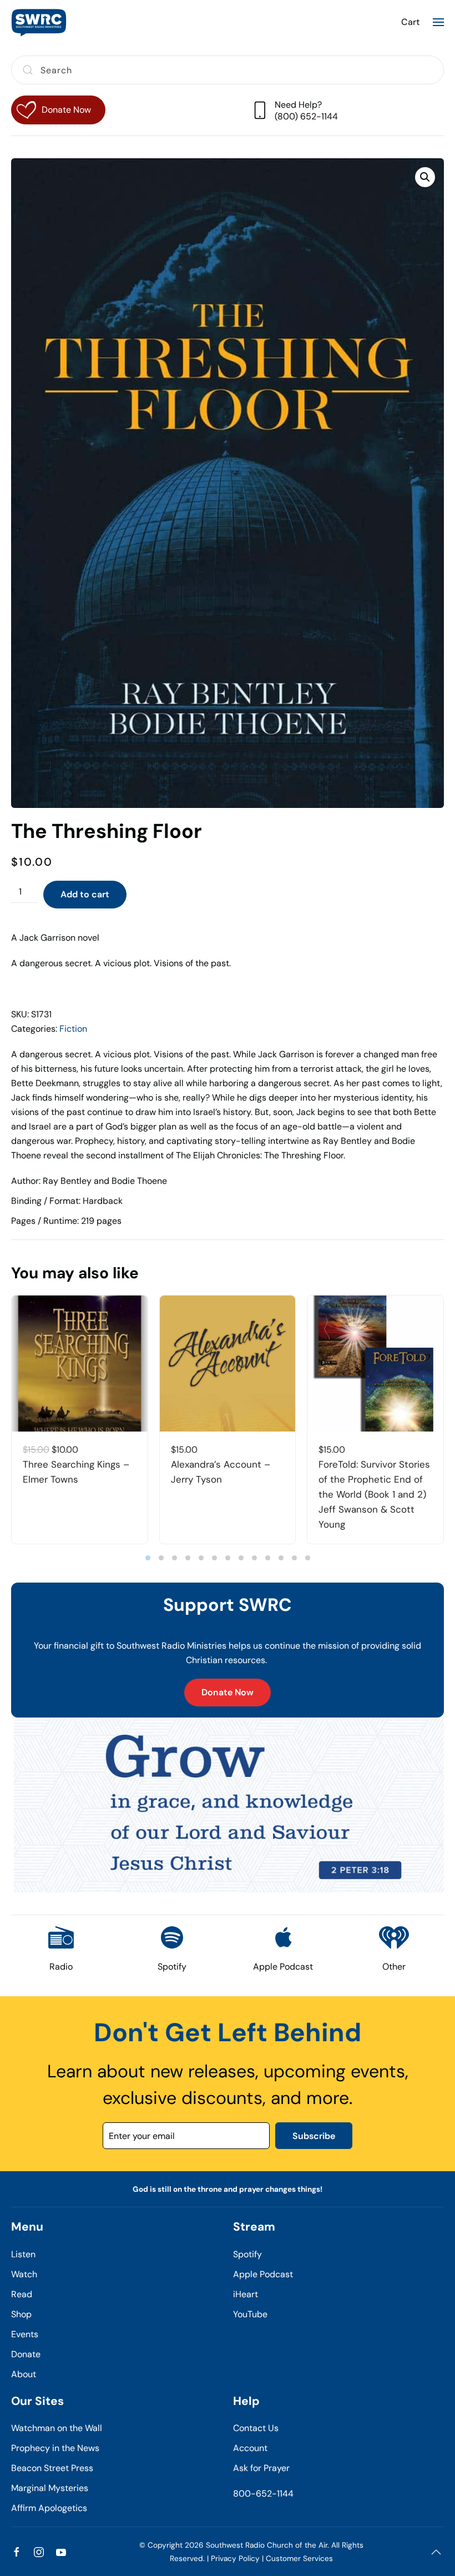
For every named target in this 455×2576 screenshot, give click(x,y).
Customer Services (299, 2559)
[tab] (148, 1558)
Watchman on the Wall (57, 2428)
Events (25, 2334)
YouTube (250, 2314)
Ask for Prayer (261, 2468)
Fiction (73, 1029)
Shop (21, 2314)
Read (22, 2294)
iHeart (246, 2294)
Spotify (247, 2254)
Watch (24, 2274)
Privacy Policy (235, 2559)
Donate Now (228, 1692)
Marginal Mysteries (50, 2488)
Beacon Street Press (52, 2468)
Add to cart (85, 894)
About (24, 2374)
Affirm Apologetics (49, 2508)
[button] (438, 22)
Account (250, 2448)
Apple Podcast (263, 2274)
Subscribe (314, 2136)
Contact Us (256, 2428)
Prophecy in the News (55, 2448)
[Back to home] (39, 22)
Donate (26, 2354)
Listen (23, 2254)
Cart (410, 22)
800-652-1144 (263, 2494)
